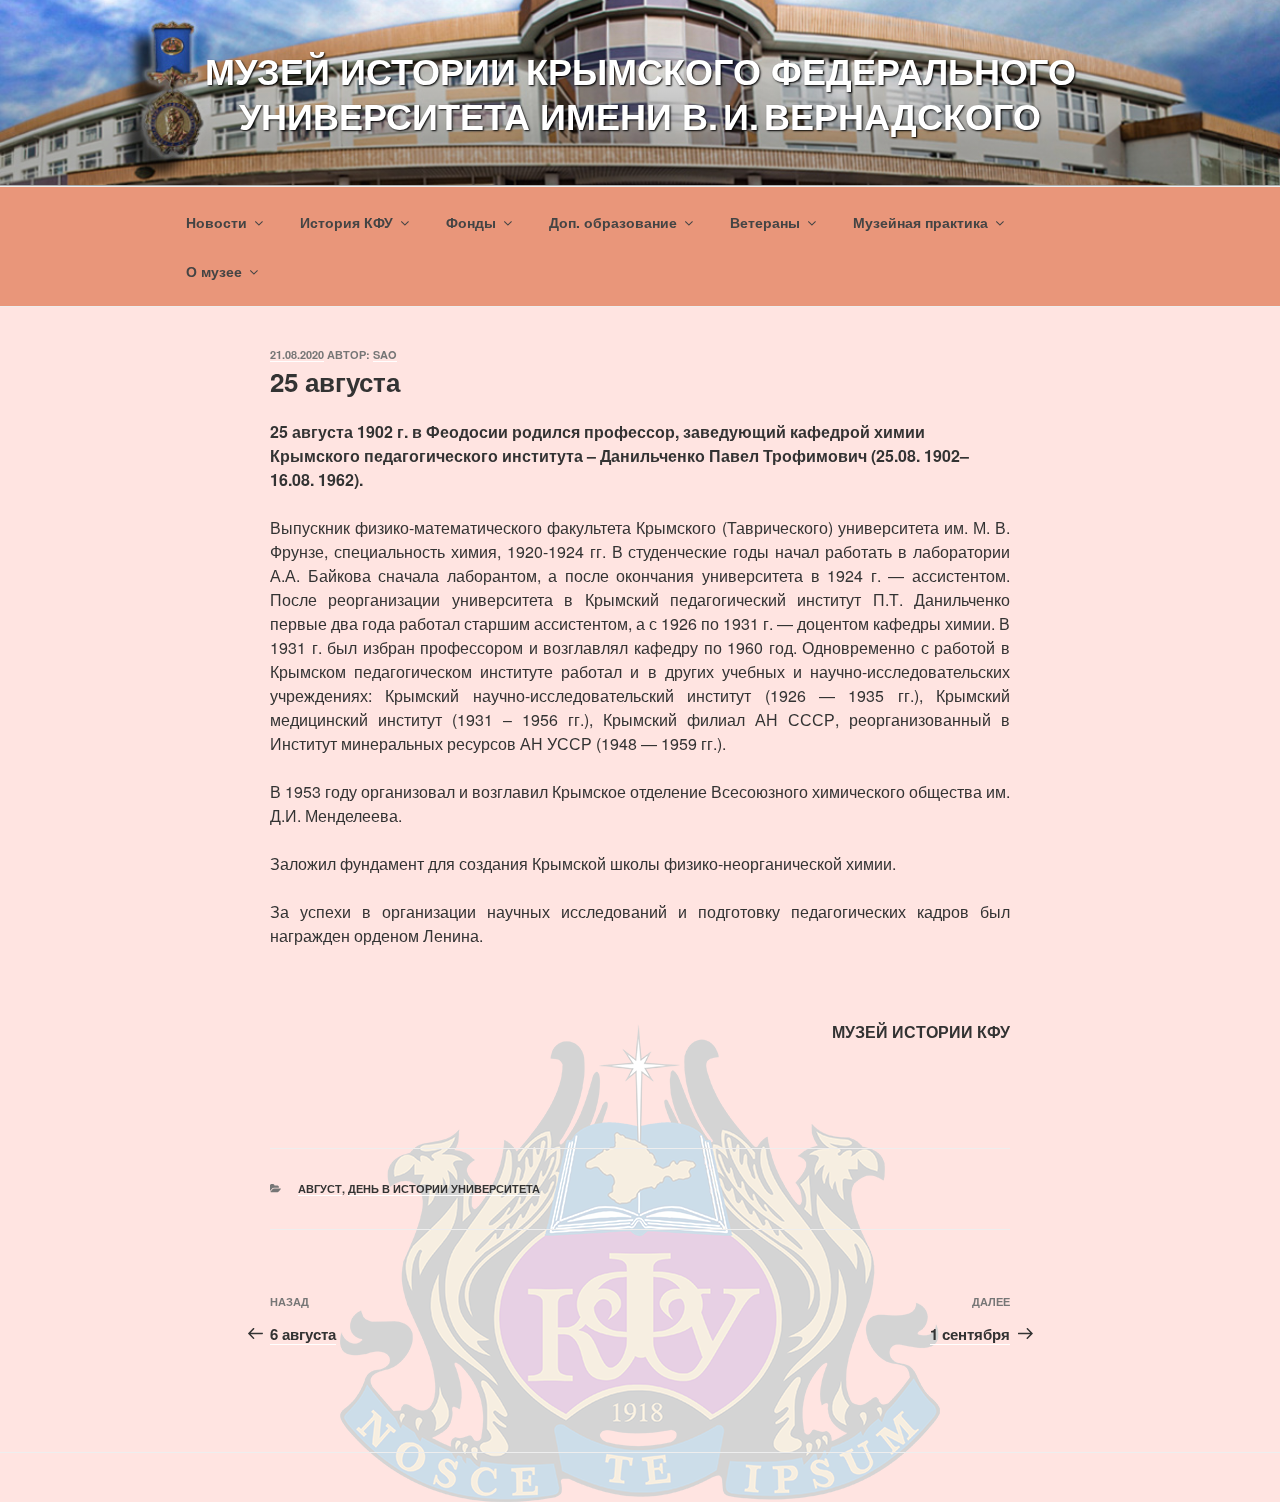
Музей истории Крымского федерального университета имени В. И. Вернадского (640, 92)
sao (385, 354)
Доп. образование (613, 222)
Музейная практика (920, 222)
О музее (214, 271)
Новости (216, 222)
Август (320, 1188)
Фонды (471, 222)
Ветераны (765, 222)
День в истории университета (444, 1188)
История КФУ (346, 222)
